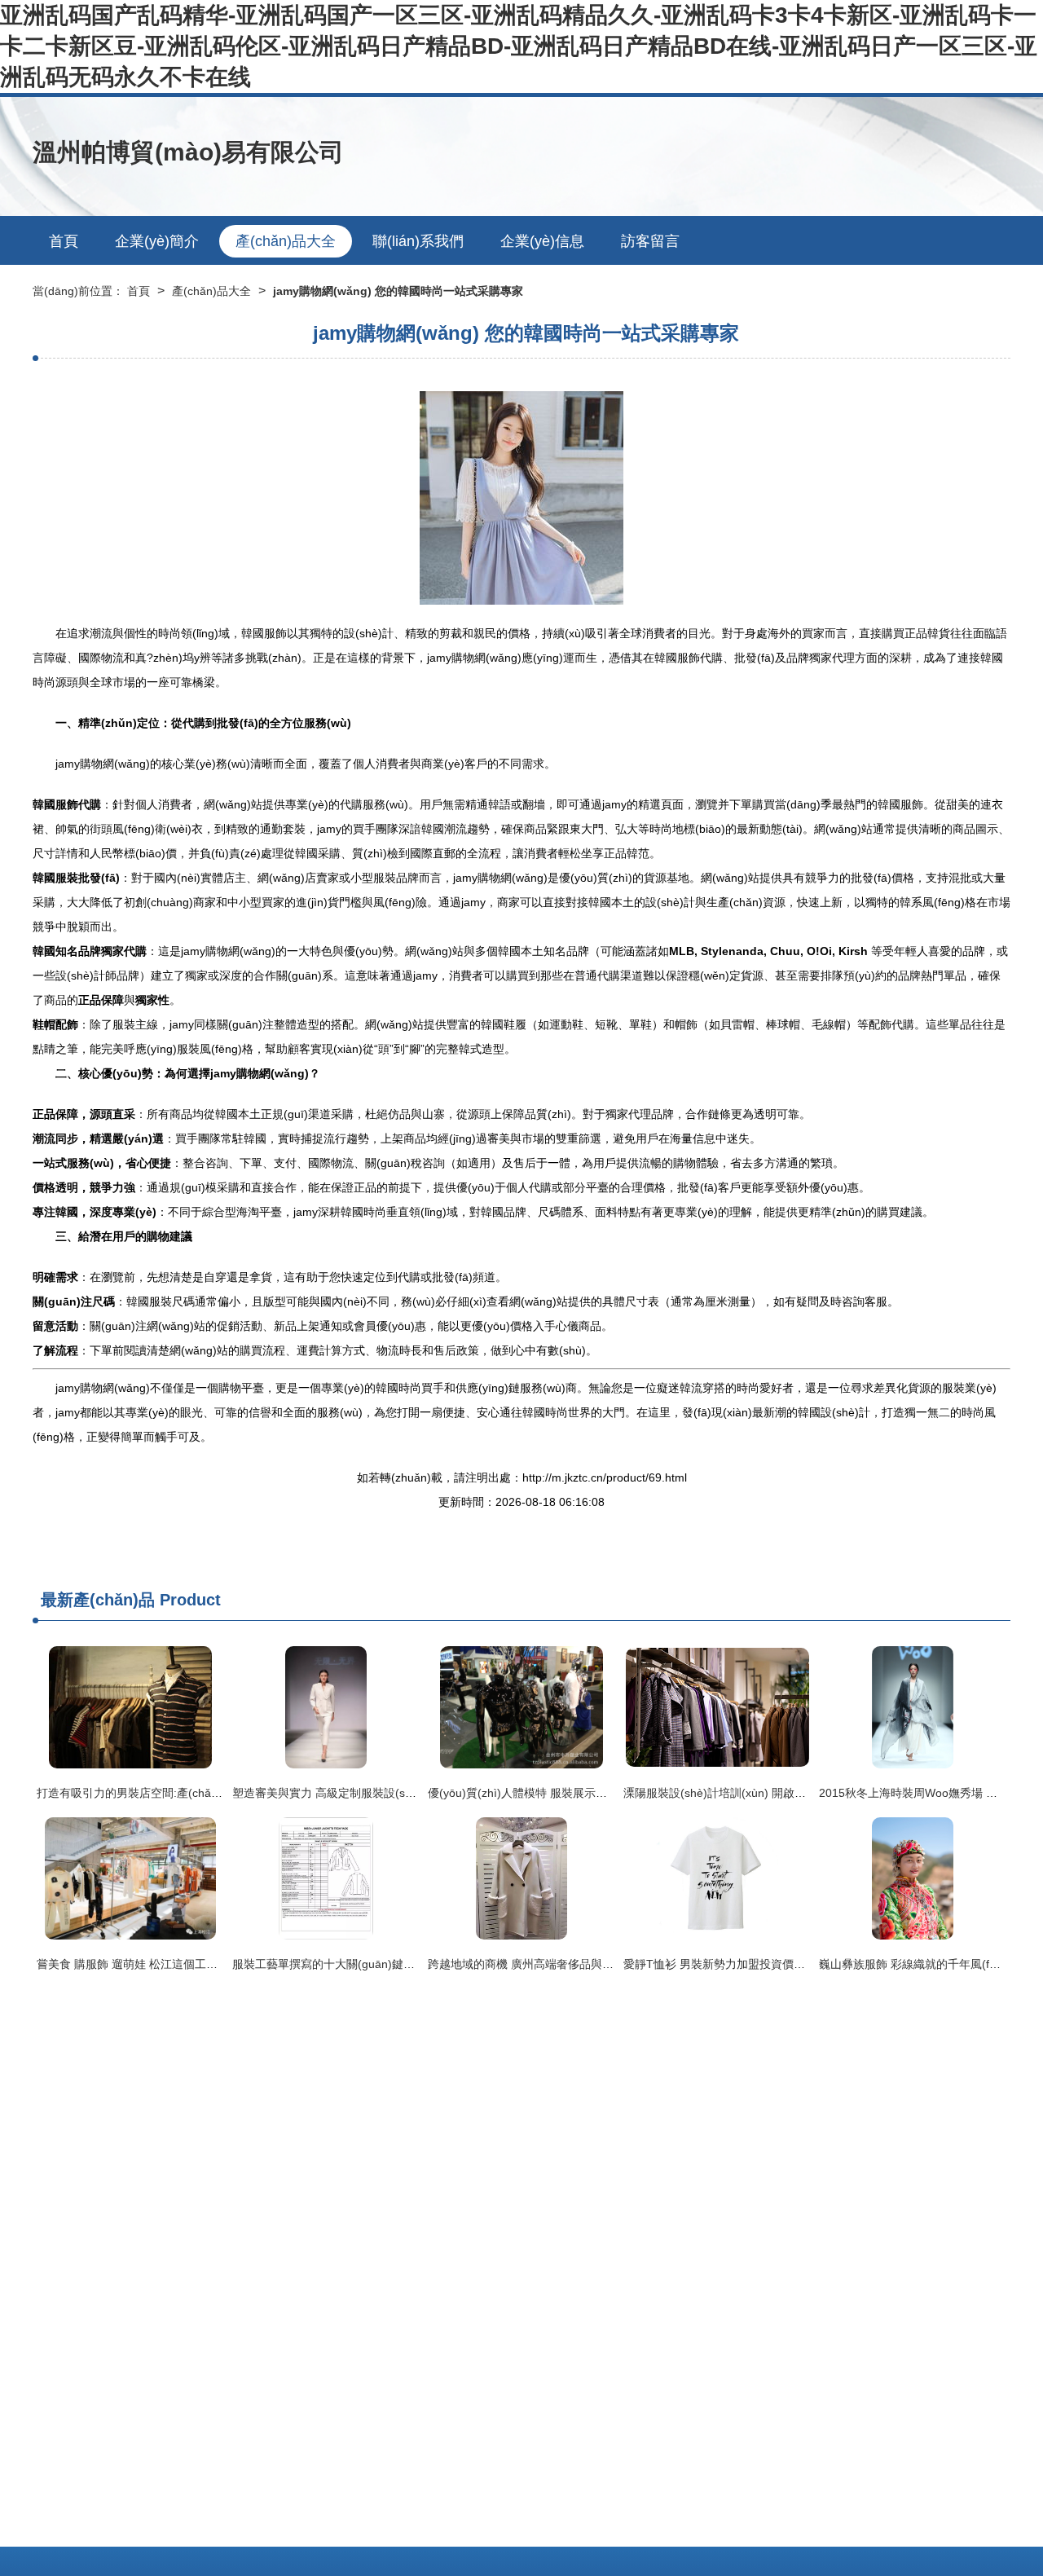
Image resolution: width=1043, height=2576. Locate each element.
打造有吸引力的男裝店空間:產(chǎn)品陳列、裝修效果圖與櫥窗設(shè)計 (222, 1793)
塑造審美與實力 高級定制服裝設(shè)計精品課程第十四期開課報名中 (407, 1793)
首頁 (64, 241)
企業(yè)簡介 (157, 241)
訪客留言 (650, 241)
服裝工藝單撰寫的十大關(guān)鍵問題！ (335, 1964)
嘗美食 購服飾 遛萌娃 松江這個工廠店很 (139, 1964)
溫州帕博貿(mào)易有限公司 (188, 152)
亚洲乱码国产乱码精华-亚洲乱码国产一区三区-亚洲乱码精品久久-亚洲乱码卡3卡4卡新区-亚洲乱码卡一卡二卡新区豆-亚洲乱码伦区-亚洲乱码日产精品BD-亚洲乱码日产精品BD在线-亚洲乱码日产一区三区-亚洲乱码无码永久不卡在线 (519, 46)
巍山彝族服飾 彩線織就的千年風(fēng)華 (922, 1964)
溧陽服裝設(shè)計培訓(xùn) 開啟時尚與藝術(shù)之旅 (762, 1793)
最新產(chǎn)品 (98, 1600)
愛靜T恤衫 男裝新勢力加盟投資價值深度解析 (737, 1964)
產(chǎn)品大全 (286, 241)
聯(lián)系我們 (418, 241)
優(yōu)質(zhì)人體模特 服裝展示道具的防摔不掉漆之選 (569, 1793)
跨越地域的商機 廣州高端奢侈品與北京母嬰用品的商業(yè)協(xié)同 (599, 1964)
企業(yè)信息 (542, 241)
